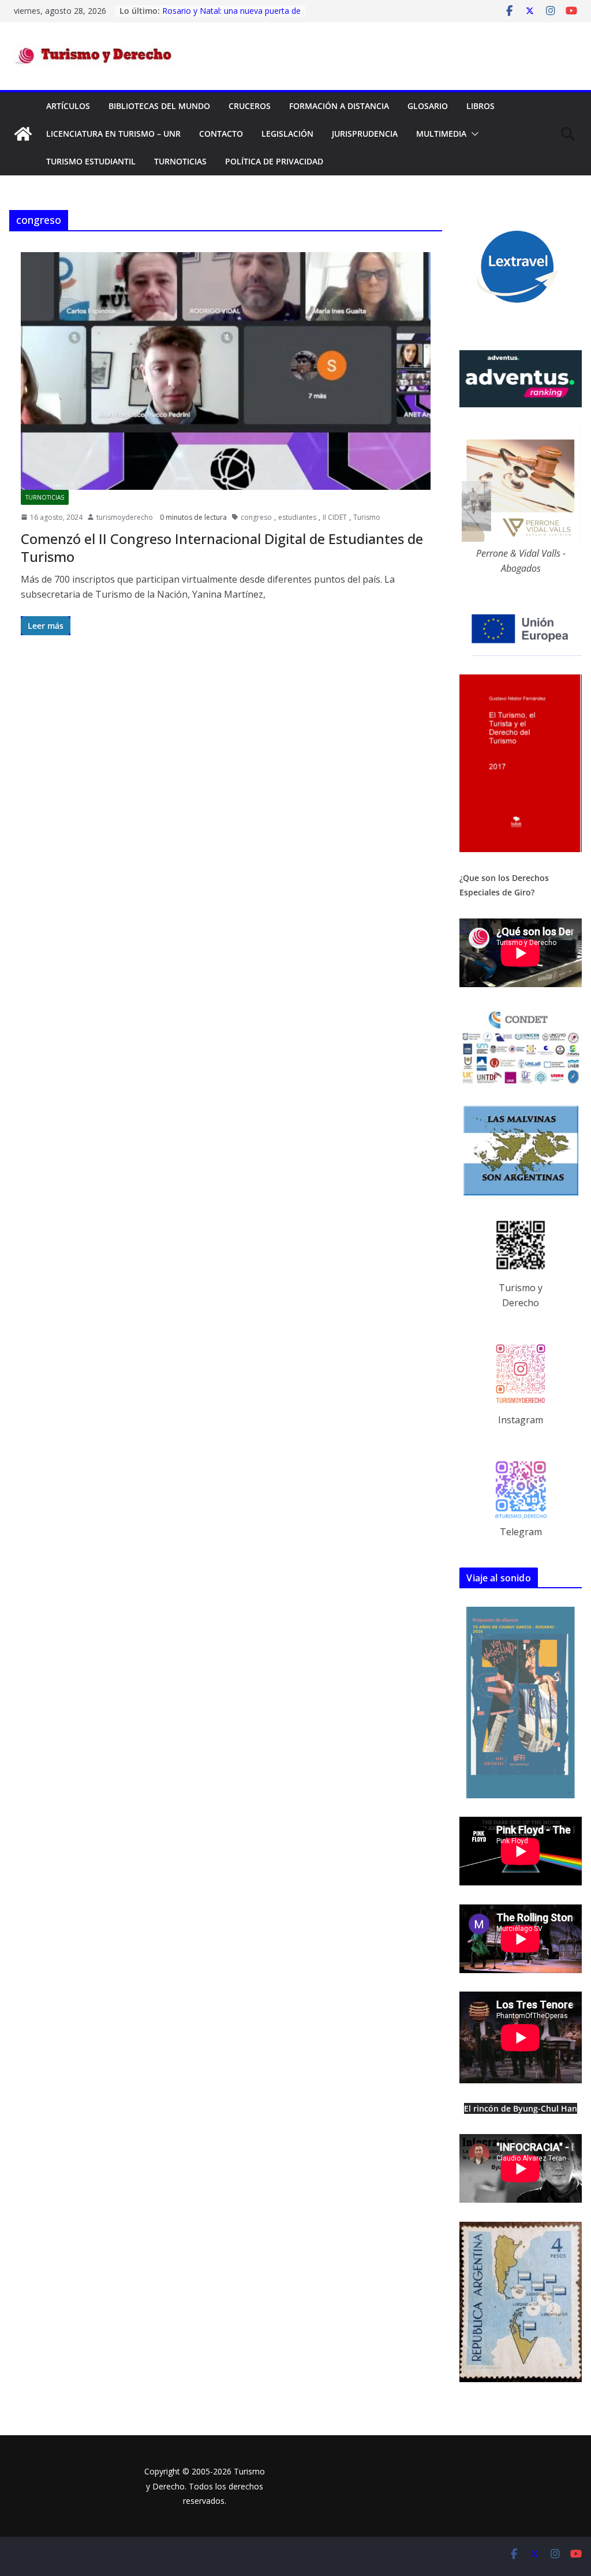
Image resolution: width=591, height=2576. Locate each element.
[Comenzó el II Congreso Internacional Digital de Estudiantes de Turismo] (226, 371)
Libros (480, 106)
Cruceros (250, 106)
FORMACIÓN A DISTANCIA (339, 106)
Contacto (221, 134)
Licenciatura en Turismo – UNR (113, 134)
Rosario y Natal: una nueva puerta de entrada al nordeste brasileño (231, 16)
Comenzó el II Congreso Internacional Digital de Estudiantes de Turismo (222, 548)
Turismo (367, 517)
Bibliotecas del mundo (159, 106)
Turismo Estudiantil (91, 161)
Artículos (68, 106)
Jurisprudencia (365, 134)
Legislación (287, 134)
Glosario (428, 106)
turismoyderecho (125, 517)
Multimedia (441, 134)
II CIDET (335, 517)
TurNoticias (180, 161)
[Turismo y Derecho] (23, 134)
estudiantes (297, 517)
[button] (473, 134)
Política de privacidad (274, 161)
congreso (256, 517)
